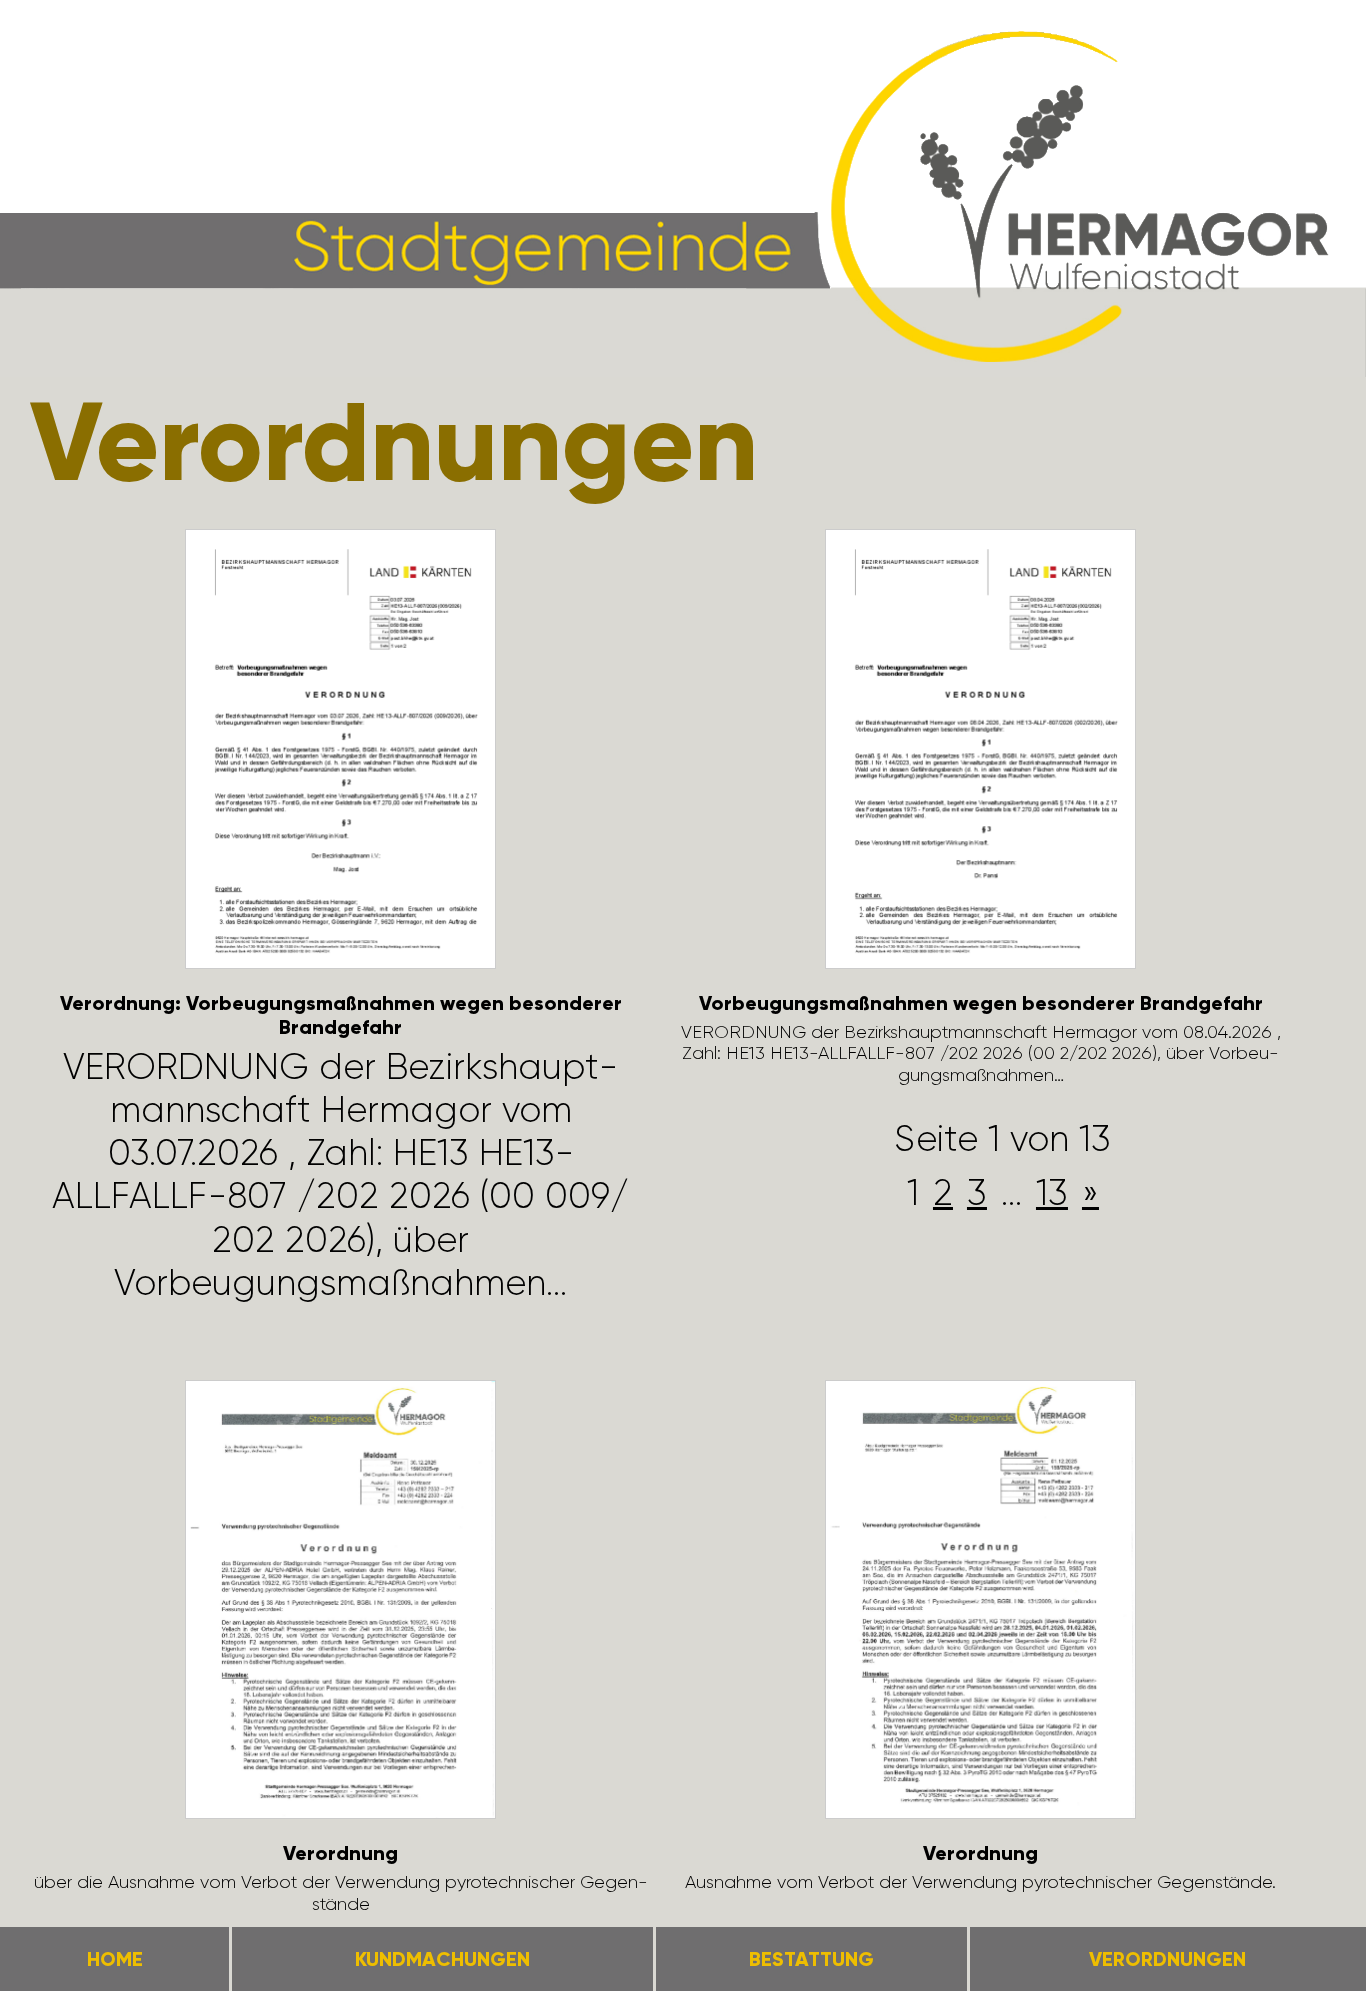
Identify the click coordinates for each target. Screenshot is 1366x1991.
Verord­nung (340, 1853)
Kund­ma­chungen (442, 1959)
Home (115, 1959)
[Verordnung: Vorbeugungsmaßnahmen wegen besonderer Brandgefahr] (340, 752)
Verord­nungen (1167, 1959)
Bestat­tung (811, 1959)
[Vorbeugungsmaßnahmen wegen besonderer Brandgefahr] (980, 752)
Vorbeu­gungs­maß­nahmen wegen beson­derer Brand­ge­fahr (981, 1003)
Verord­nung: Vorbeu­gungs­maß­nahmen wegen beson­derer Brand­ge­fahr (341, 1015)
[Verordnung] (340, 1603)
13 (1052, 1193)
